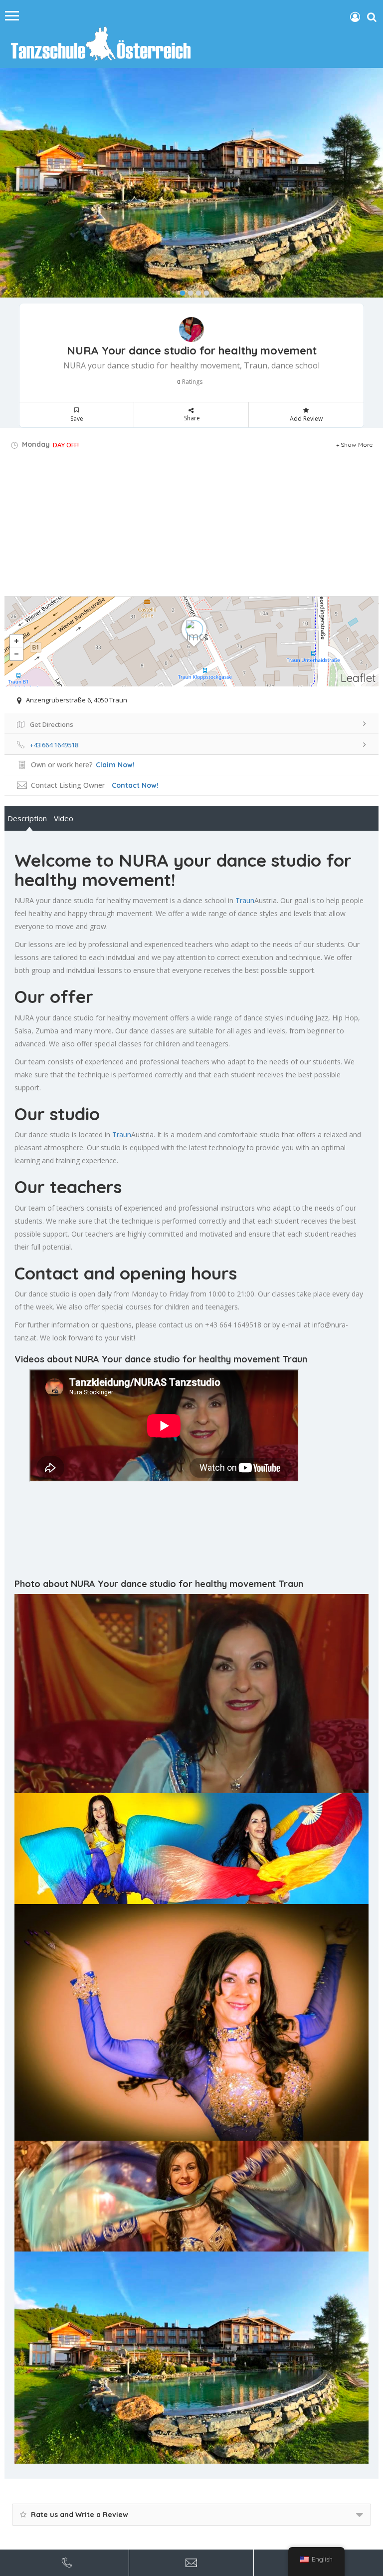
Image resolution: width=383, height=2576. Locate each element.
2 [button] (188, 291)
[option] (191, 183)
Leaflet (358, 678)
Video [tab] (64, 818)
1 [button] (180, 291)
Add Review (306, 419)
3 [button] (196, 291)
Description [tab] (27, 818)
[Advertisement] (191, 526)
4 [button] (204, 291)
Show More (357, 445)
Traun (245, 900)
